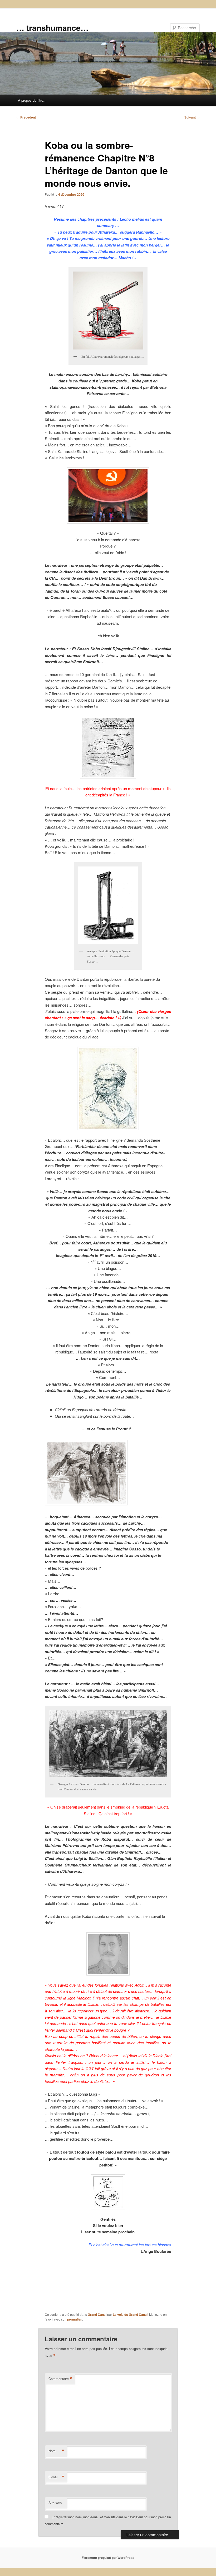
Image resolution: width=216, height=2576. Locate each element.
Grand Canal (97, 2314)
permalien (75, 2319)
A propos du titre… (32, 100)
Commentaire (60, 2379)
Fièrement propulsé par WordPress (108, 2558)
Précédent (26, 117)
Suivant (192, 117)
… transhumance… (52, 28)
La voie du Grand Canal (130, 2314)
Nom (56, 2451)
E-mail (56, 2477)
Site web (55, 2503)
